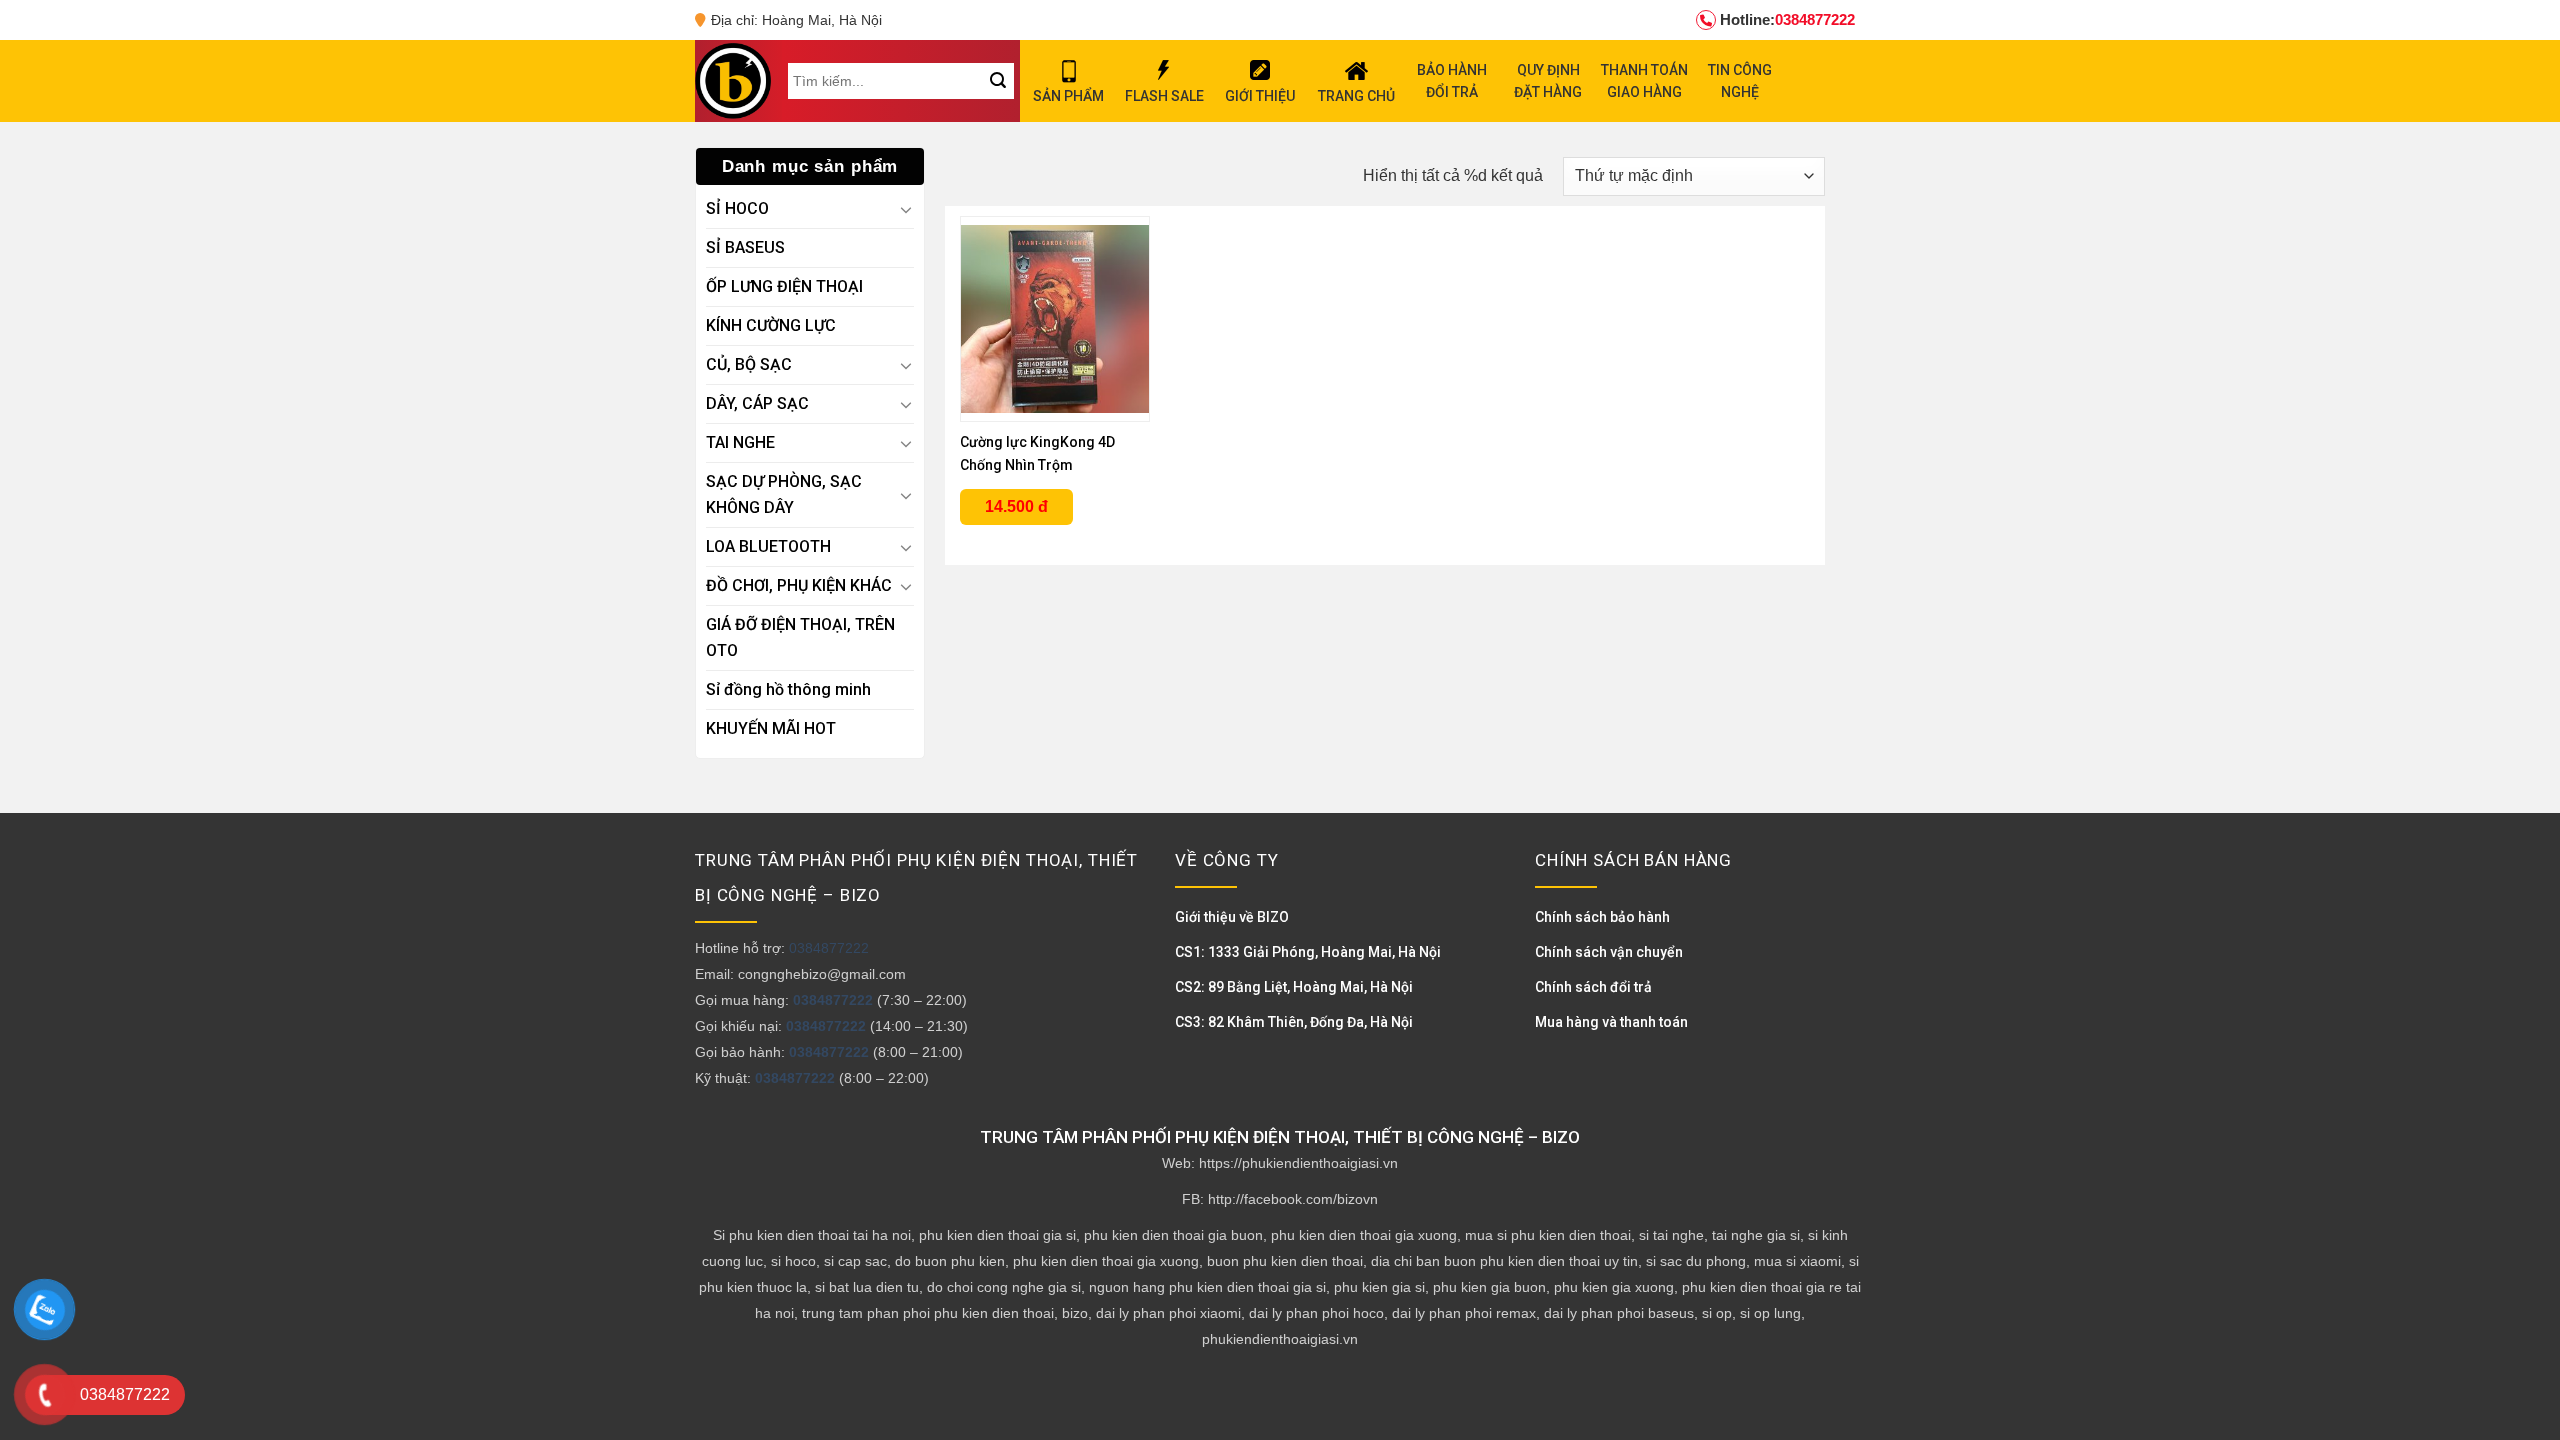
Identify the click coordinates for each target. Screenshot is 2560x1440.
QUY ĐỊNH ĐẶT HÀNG (1548, 81)
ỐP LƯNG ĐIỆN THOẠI (784, 286)
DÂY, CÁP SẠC (757, 403)
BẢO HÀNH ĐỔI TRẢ (1452, 81)
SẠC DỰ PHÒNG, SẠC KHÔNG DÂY (784, 494)
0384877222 (1787, 19)
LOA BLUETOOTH (768, 546)
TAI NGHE (740, 442)
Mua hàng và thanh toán (1611, 1022)
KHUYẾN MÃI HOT (771, 728)
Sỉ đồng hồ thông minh (788, 689)
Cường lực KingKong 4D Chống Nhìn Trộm (1037, 453)
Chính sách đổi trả (1593, 987)
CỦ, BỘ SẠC (749, 364)
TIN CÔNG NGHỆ (1740, 81)
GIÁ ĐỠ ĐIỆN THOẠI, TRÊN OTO (800, 637)
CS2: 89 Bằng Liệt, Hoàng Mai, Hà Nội (1294, 987)
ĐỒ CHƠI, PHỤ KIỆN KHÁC (799, 585)
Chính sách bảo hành (1602, 917)
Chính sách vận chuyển (1609, 952)
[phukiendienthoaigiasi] (733, 81)
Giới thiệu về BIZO (1232, 917)
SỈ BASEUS (745, 247)
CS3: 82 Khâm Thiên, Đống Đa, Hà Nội (1294, 1022)
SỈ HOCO (737, 208)
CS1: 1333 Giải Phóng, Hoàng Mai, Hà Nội (1308, 952)
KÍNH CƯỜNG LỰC (771, 325)
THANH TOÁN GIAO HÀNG (1644, 81)
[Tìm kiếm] (997, 81)
